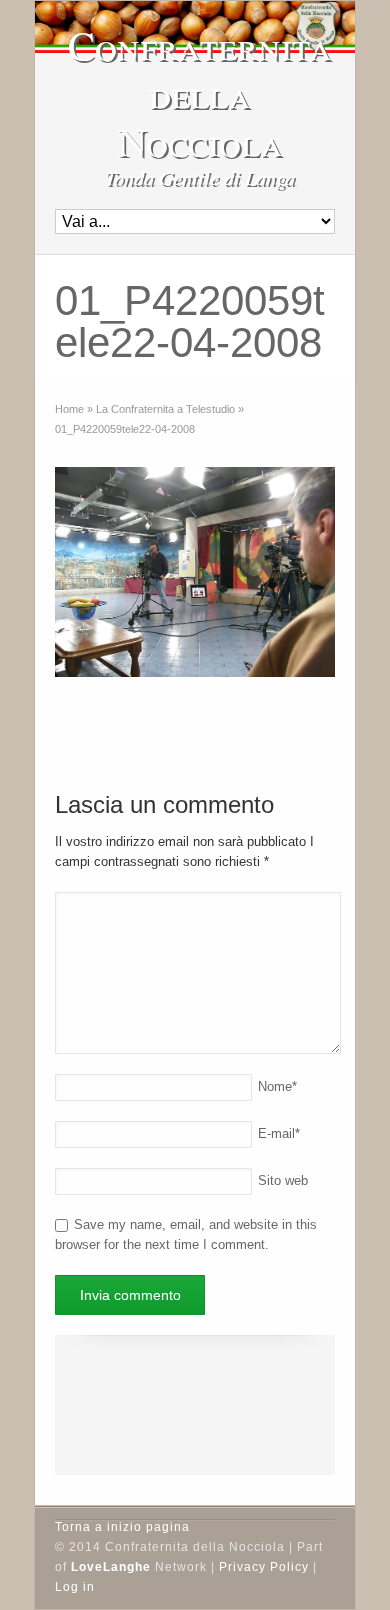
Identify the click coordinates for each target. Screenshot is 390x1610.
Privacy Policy (264, 1567)
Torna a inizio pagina (122, 1527)
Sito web (283, 1180)
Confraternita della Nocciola (200, 93)
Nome (277, 1086)
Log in (75, 1587)
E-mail (279, 1133)
